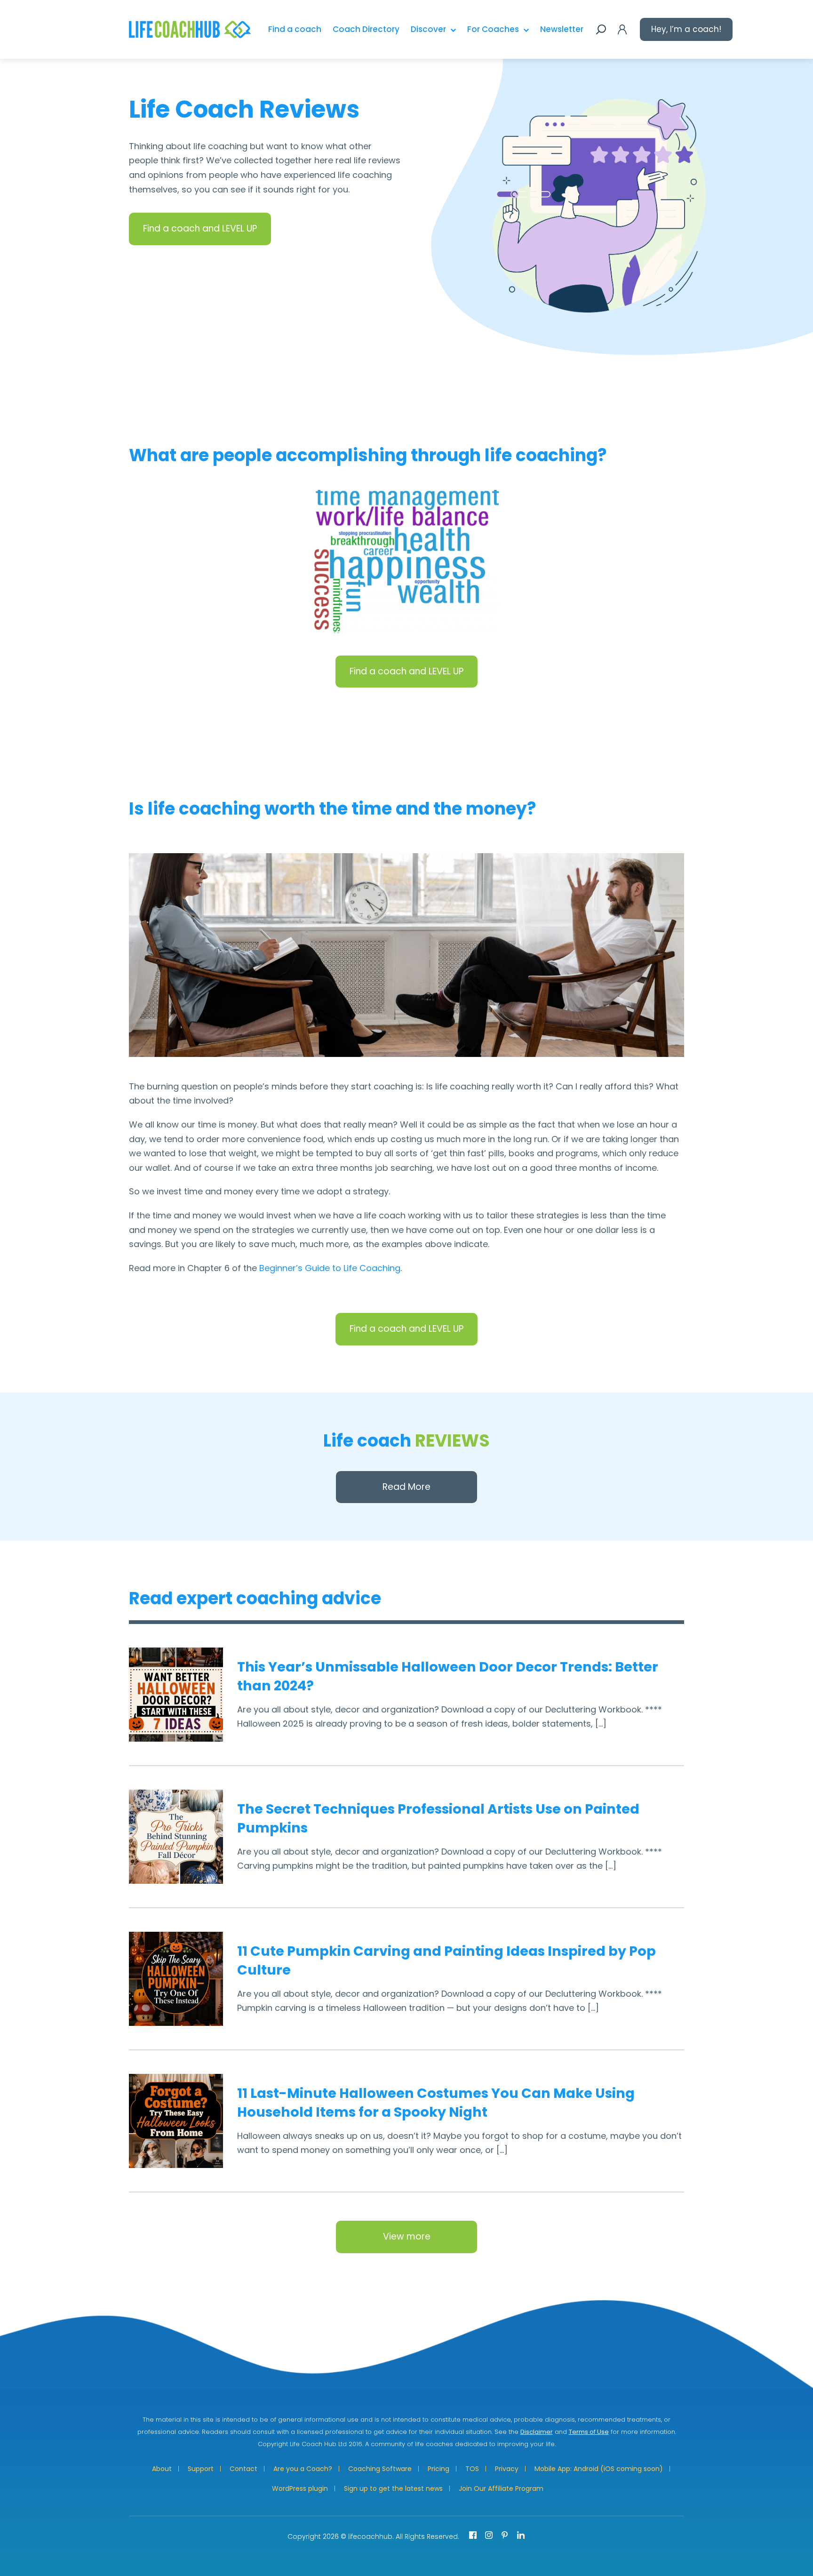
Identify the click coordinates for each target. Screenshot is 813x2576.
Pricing (438, 2469)
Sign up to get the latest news (393, 2488)
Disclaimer (537, 2432)
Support (201, 2469)
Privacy (507, 2469)
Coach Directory (366, 29)
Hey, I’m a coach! (686, 29)
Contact (243, 2469)
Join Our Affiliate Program (501, 2488)
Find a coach (295, 29)
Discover (428, 29)
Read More (406, 1487)
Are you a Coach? (303, 2469)
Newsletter (562, 29)
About (162, 2469)
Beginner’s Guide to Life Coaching (330, 1268)
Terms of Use (589, 2432)
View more (407, 2236)
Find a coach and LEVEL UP (200, 228)
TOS (472, 2469)
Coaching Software (380, 2469)
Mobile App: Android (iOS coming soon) (599, 2469)
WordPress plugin (300, 2488)
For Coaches (493, 29)
